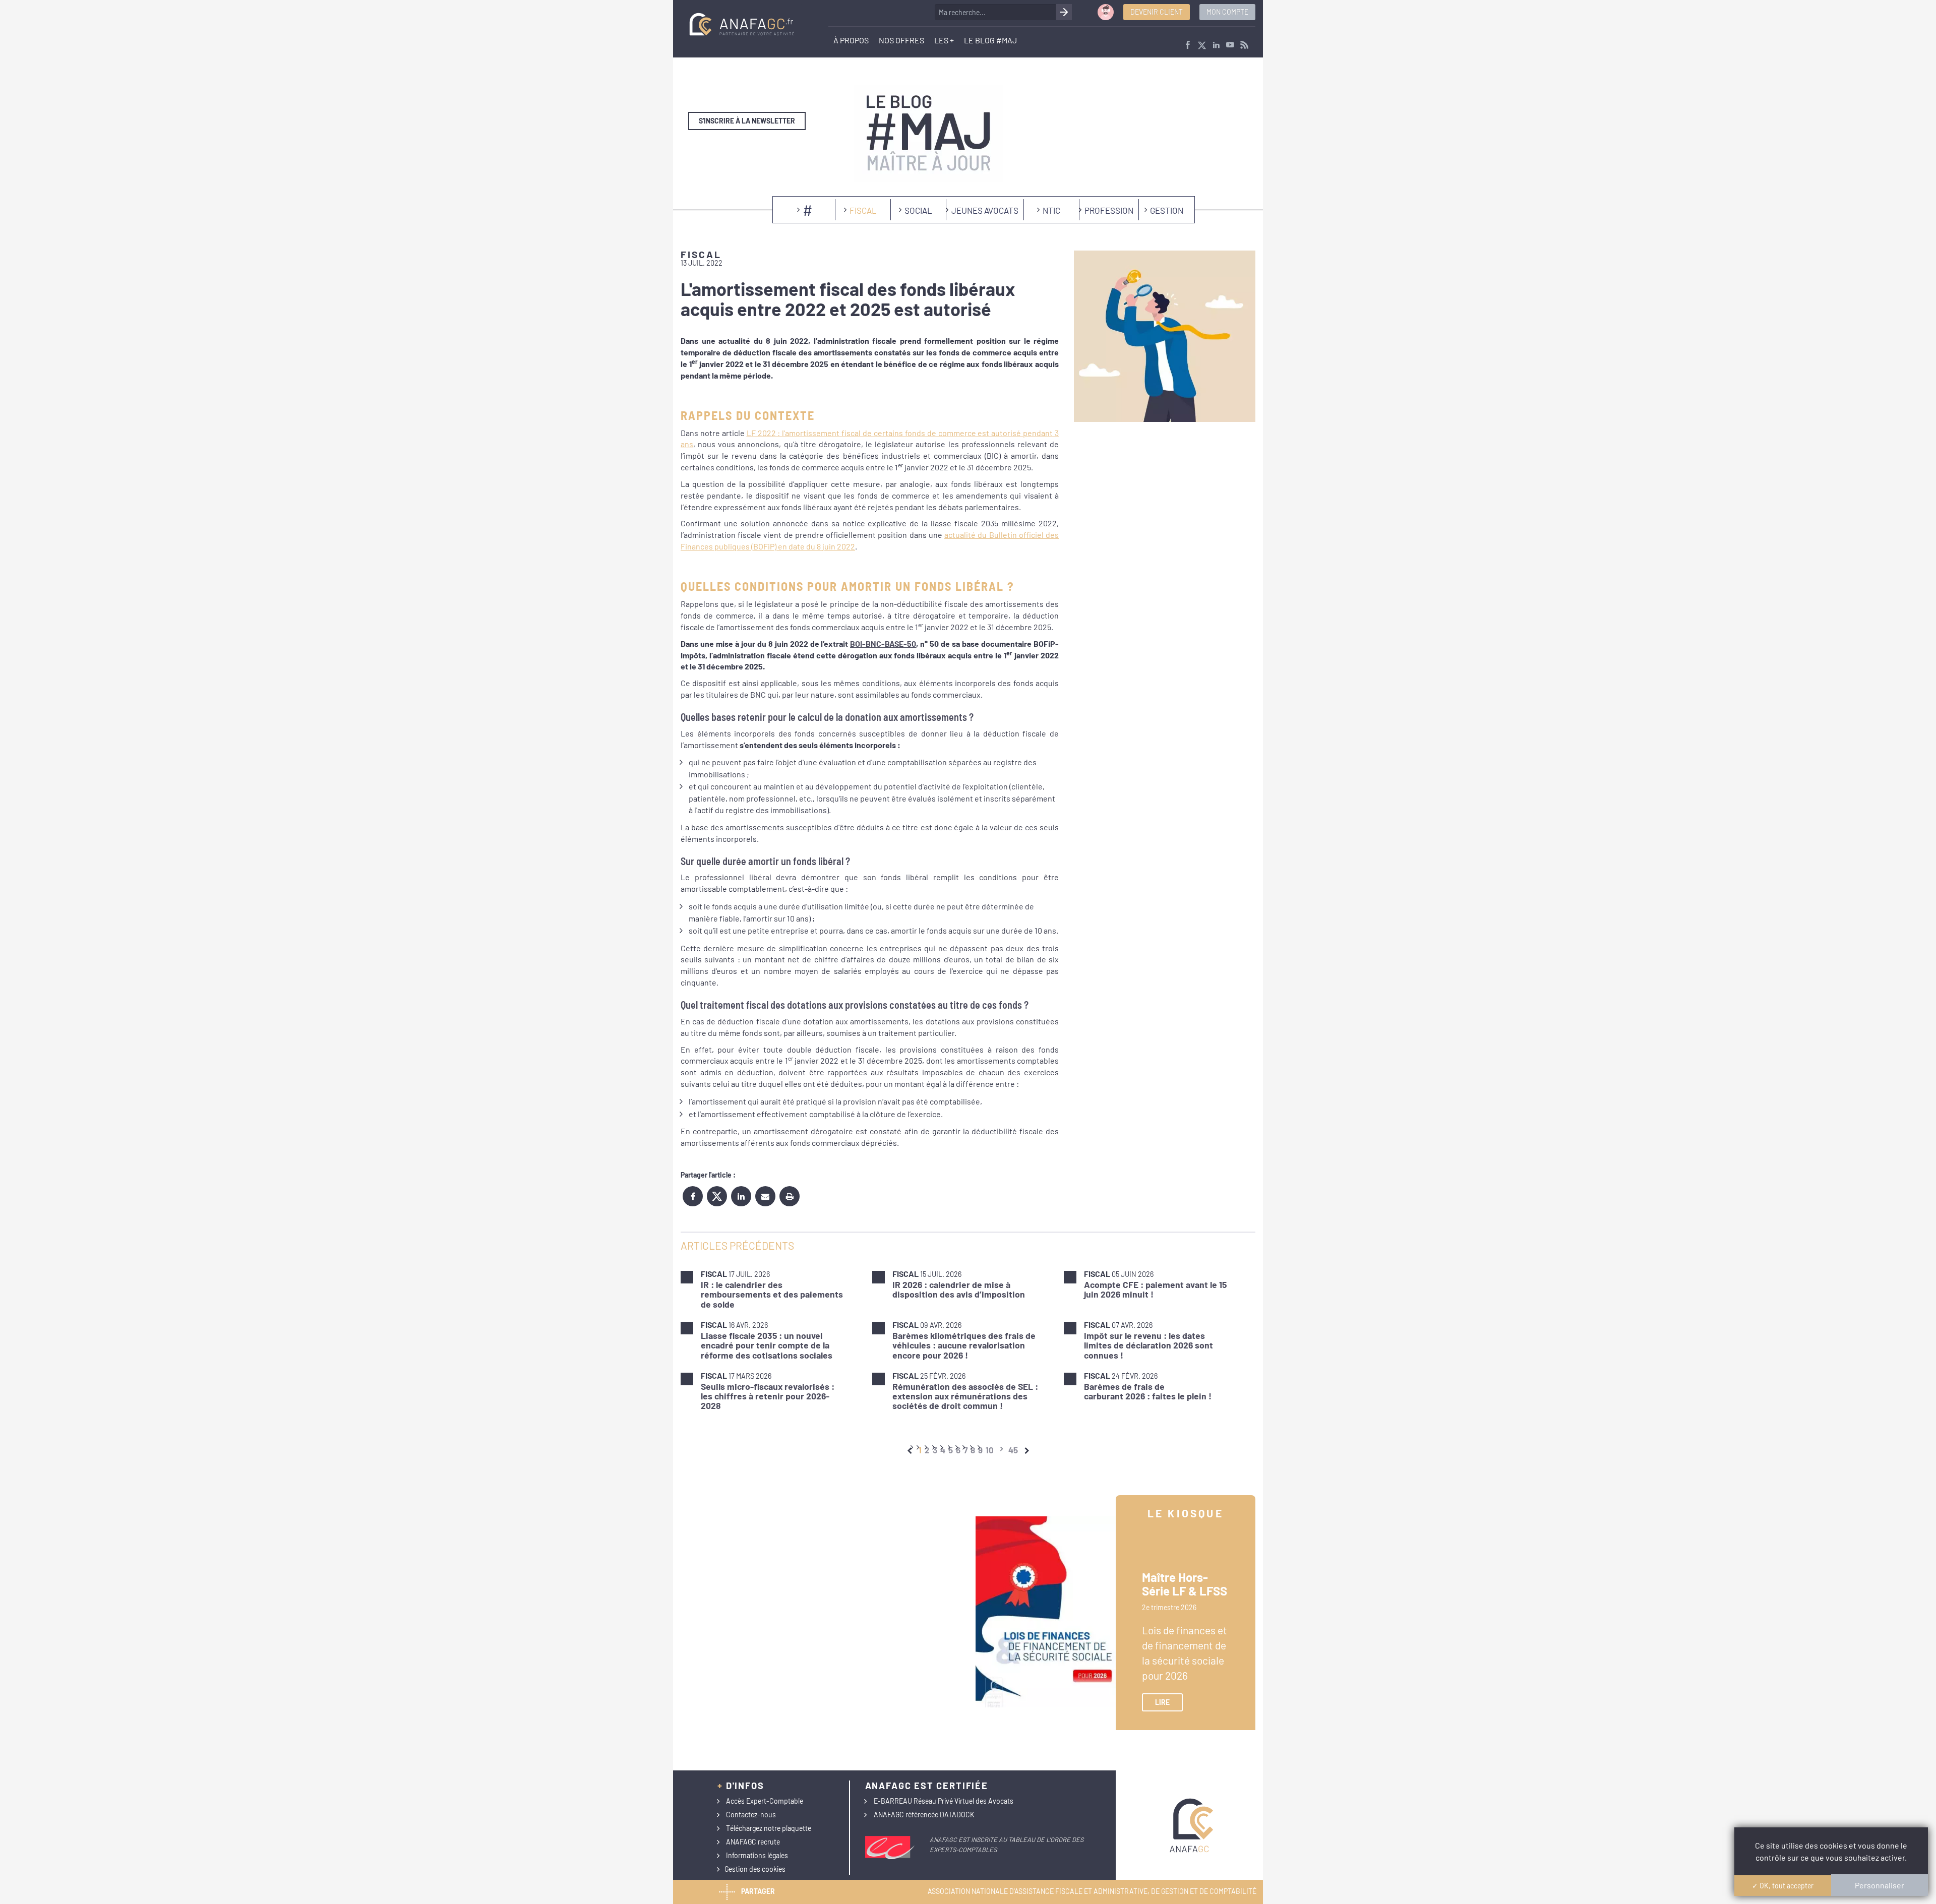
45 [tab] (1013, 1450)
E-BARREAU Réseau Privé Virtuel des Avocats (944, 1801)
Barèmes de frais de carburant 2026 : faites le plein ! (1148, 1391)
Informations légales (757, 1855)
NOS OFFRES (901, 40)
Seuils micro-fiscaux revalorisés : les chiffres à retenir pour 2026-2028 (768, 1396)
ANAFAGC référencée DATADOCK (924, 1815)
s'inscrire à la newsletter (747, 121)
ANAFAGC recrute (753, 1842)
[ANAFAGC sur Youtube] (1230, 46)
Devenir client (1157, 12)
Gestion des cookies (755, 1869)
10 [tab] (990, 1450)
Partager (758, 1891)
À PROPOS (851, 40)
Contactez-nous (751, 1815)
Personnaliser (1880, 1885)
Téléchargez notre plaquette (769, 1828)
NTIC (1051, 210)
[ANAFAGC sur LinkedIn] (1216, 46)
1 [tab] (920, 1450)
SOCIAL (918, 210)
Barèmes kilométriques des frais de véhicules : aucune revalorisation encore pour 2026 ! (964, 1345)
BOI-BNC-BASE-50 (883, 643)
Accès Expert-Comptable (765, 1801)
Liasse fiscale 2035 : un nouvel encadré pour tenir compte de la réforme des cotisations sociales (767, 1345)
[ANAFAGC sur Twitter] (1202, 46)
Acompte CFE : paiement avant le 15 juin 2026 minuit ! (1155, 1289)
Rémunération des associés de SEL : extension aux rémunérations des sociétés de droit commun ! (965, 1396)
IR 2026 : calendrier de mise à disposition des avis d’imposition (959, 1289)
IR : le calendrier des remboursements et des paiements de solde (772, 1294)
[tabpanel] (968, 1340)
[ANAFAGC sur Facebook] (1188, 46)
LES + (944, 40)
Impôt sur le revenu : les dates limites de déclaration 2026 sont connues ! (1148, 1345)
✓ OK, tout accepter (1783, 1886)
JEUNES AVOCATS (985, 210)
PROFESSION (1109, 210)
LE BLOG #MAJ (990, 40)
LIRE (1162, 1702)
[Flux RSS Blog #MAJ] (1244, 46)
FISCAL (863, 210)
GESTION (1167, 210)
